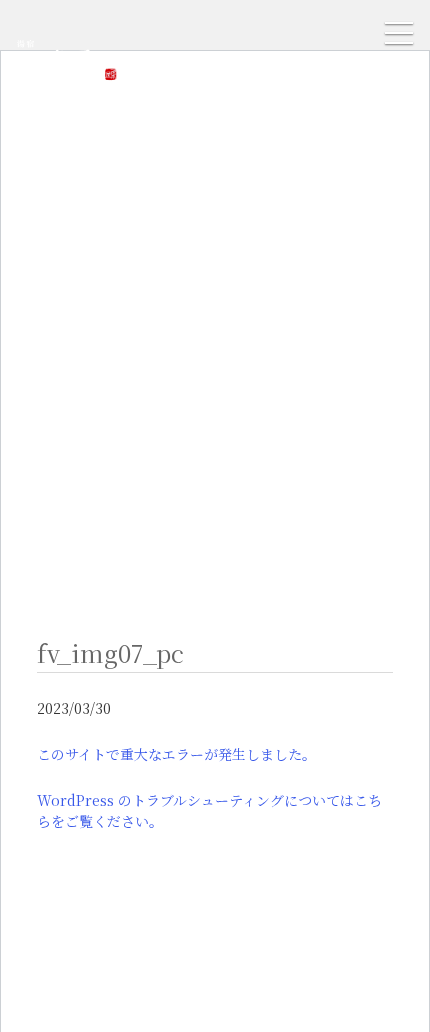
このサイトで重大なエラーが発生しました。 (176, 754)
